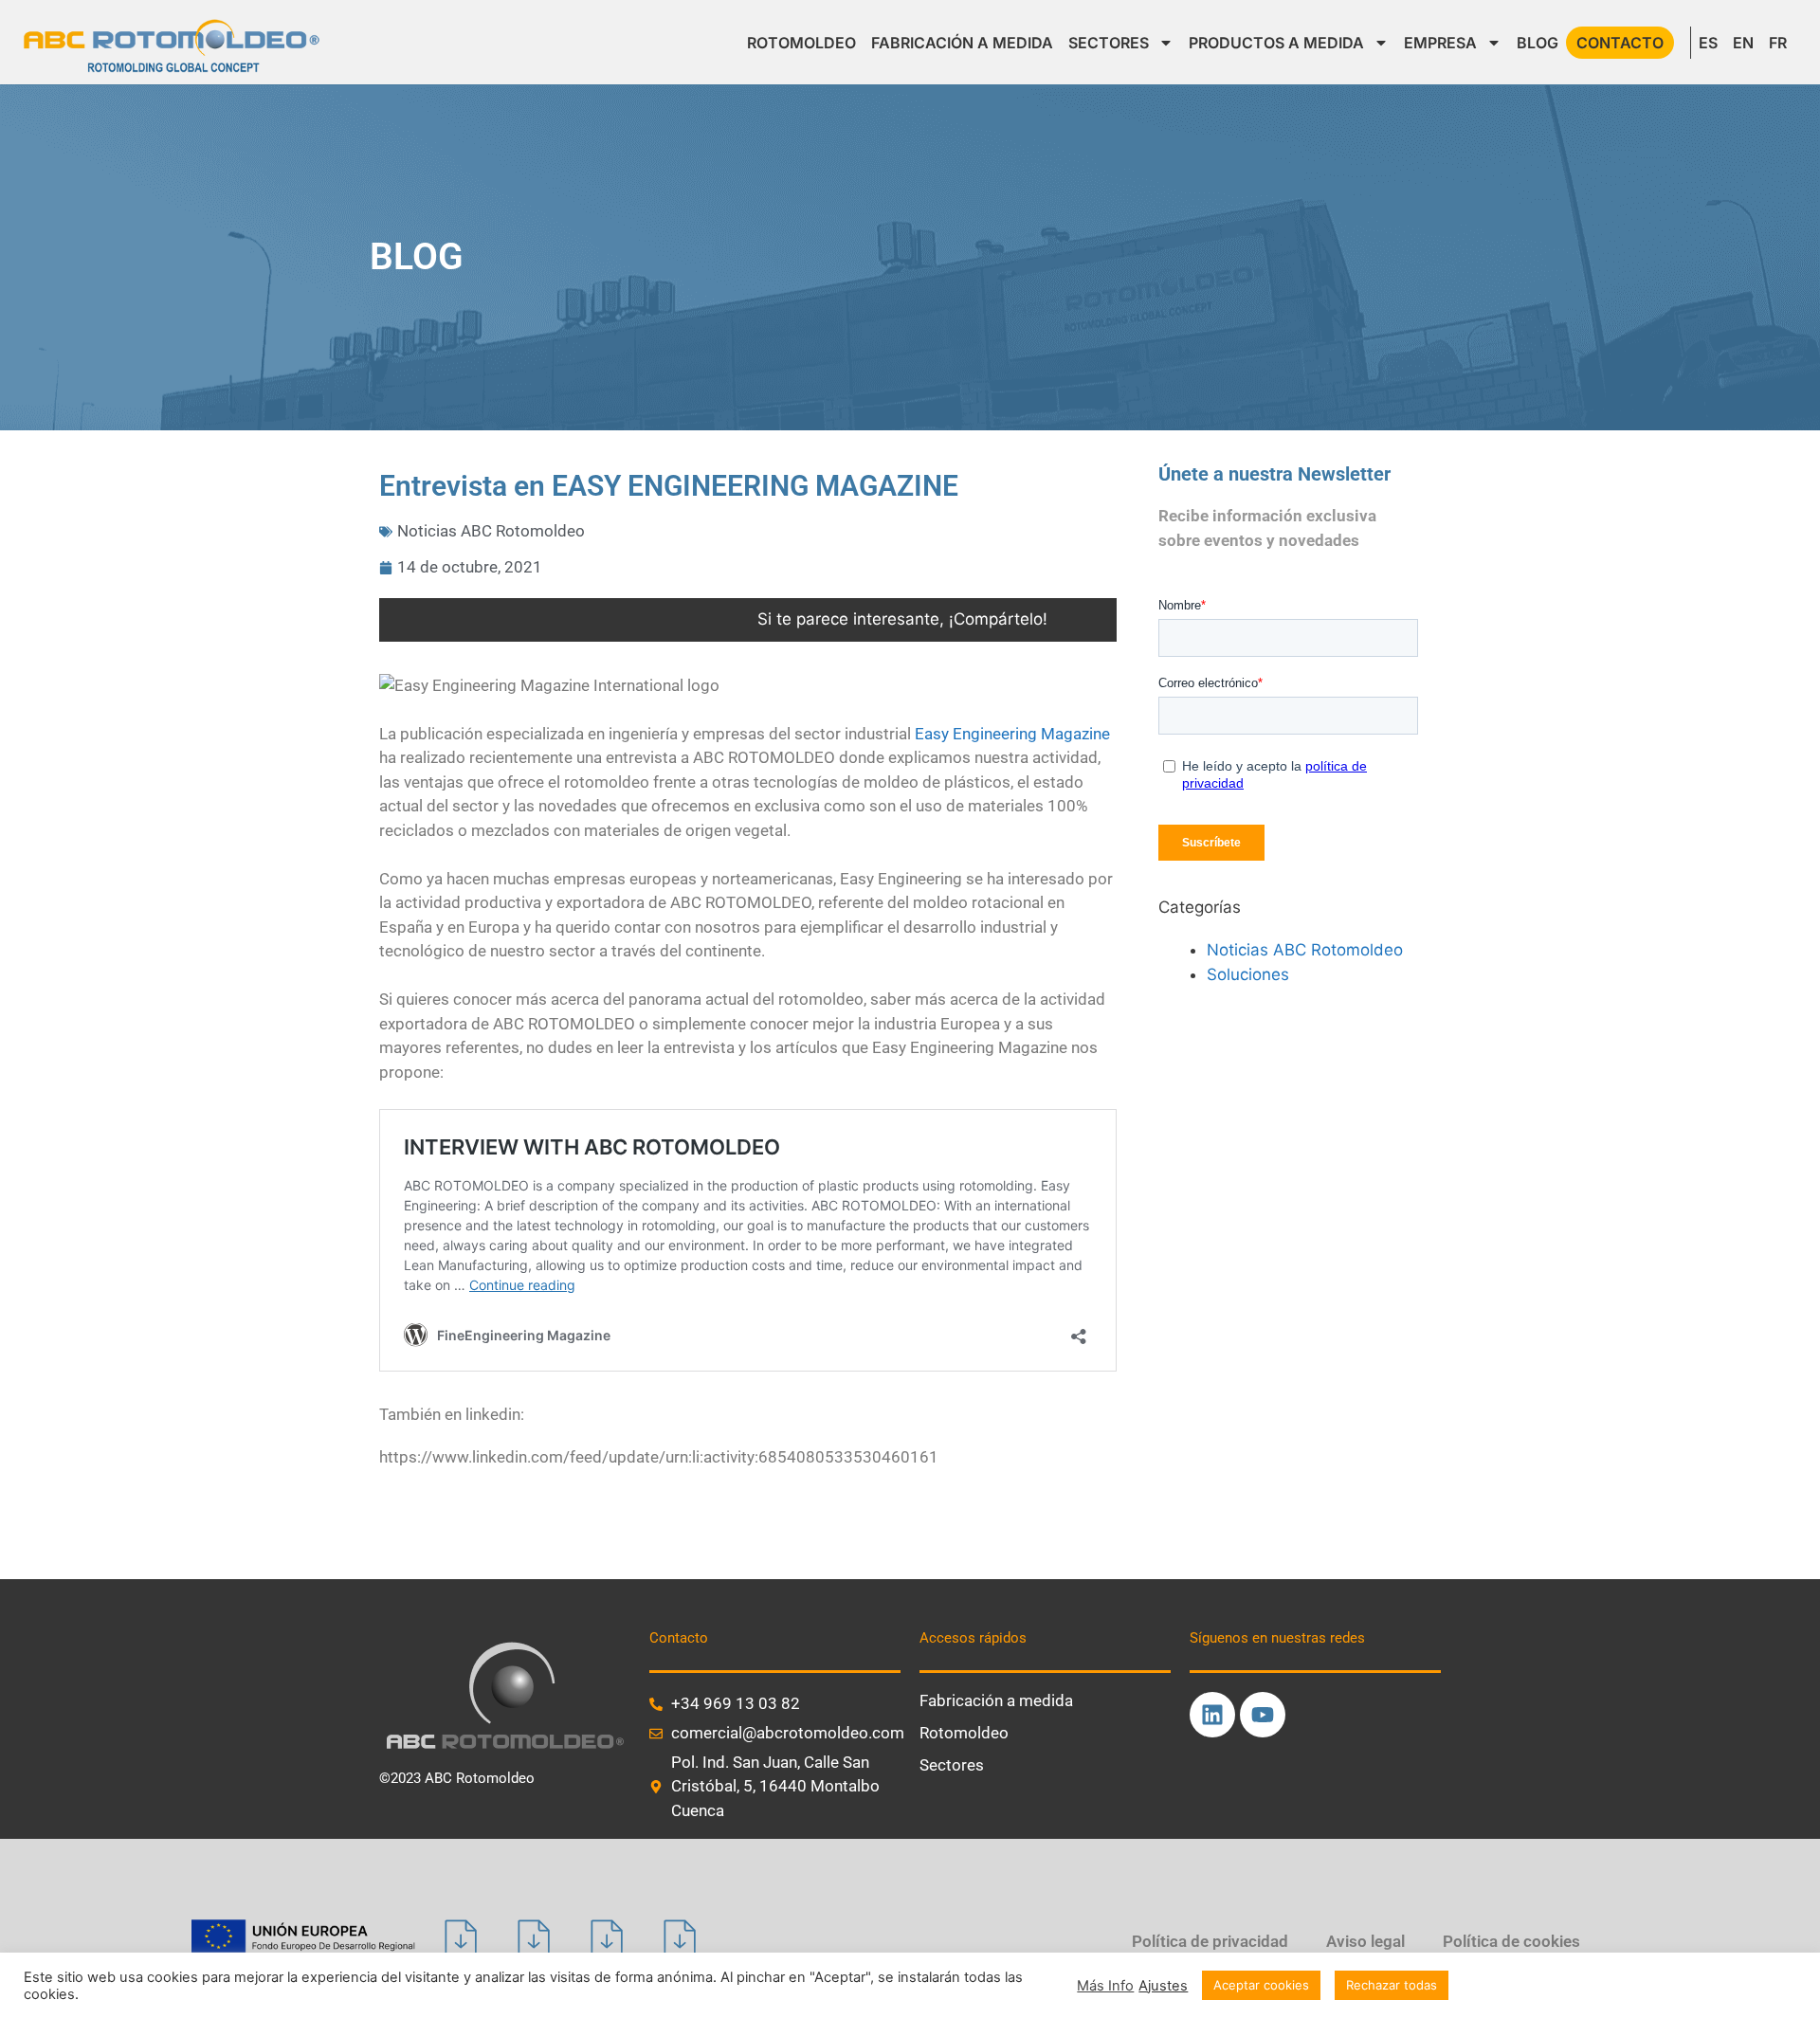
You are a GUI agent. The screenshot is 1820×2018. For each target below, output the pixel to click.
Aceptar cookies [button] (1261, 1985)
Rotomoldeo (801, 43)
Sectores (1109, 43)
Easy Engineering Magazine (1012, 734)
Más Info (1105, 1986)
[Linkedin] (1212, 1715)
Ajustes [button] (1163, 1986)
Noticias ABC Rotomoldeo (491, 531)
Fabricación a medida (996, 1700)
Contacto (1620, 43)
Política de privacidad (1210, 1941)
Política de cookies (1511, 1941)
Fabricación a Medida (962, 43)
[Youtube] (1263, 1715)
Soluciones (1248, 974)
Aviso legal (1365, 1941)
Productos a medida (1276, 43)
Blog (1538, 43)
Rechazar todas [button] (1392, 1985)
